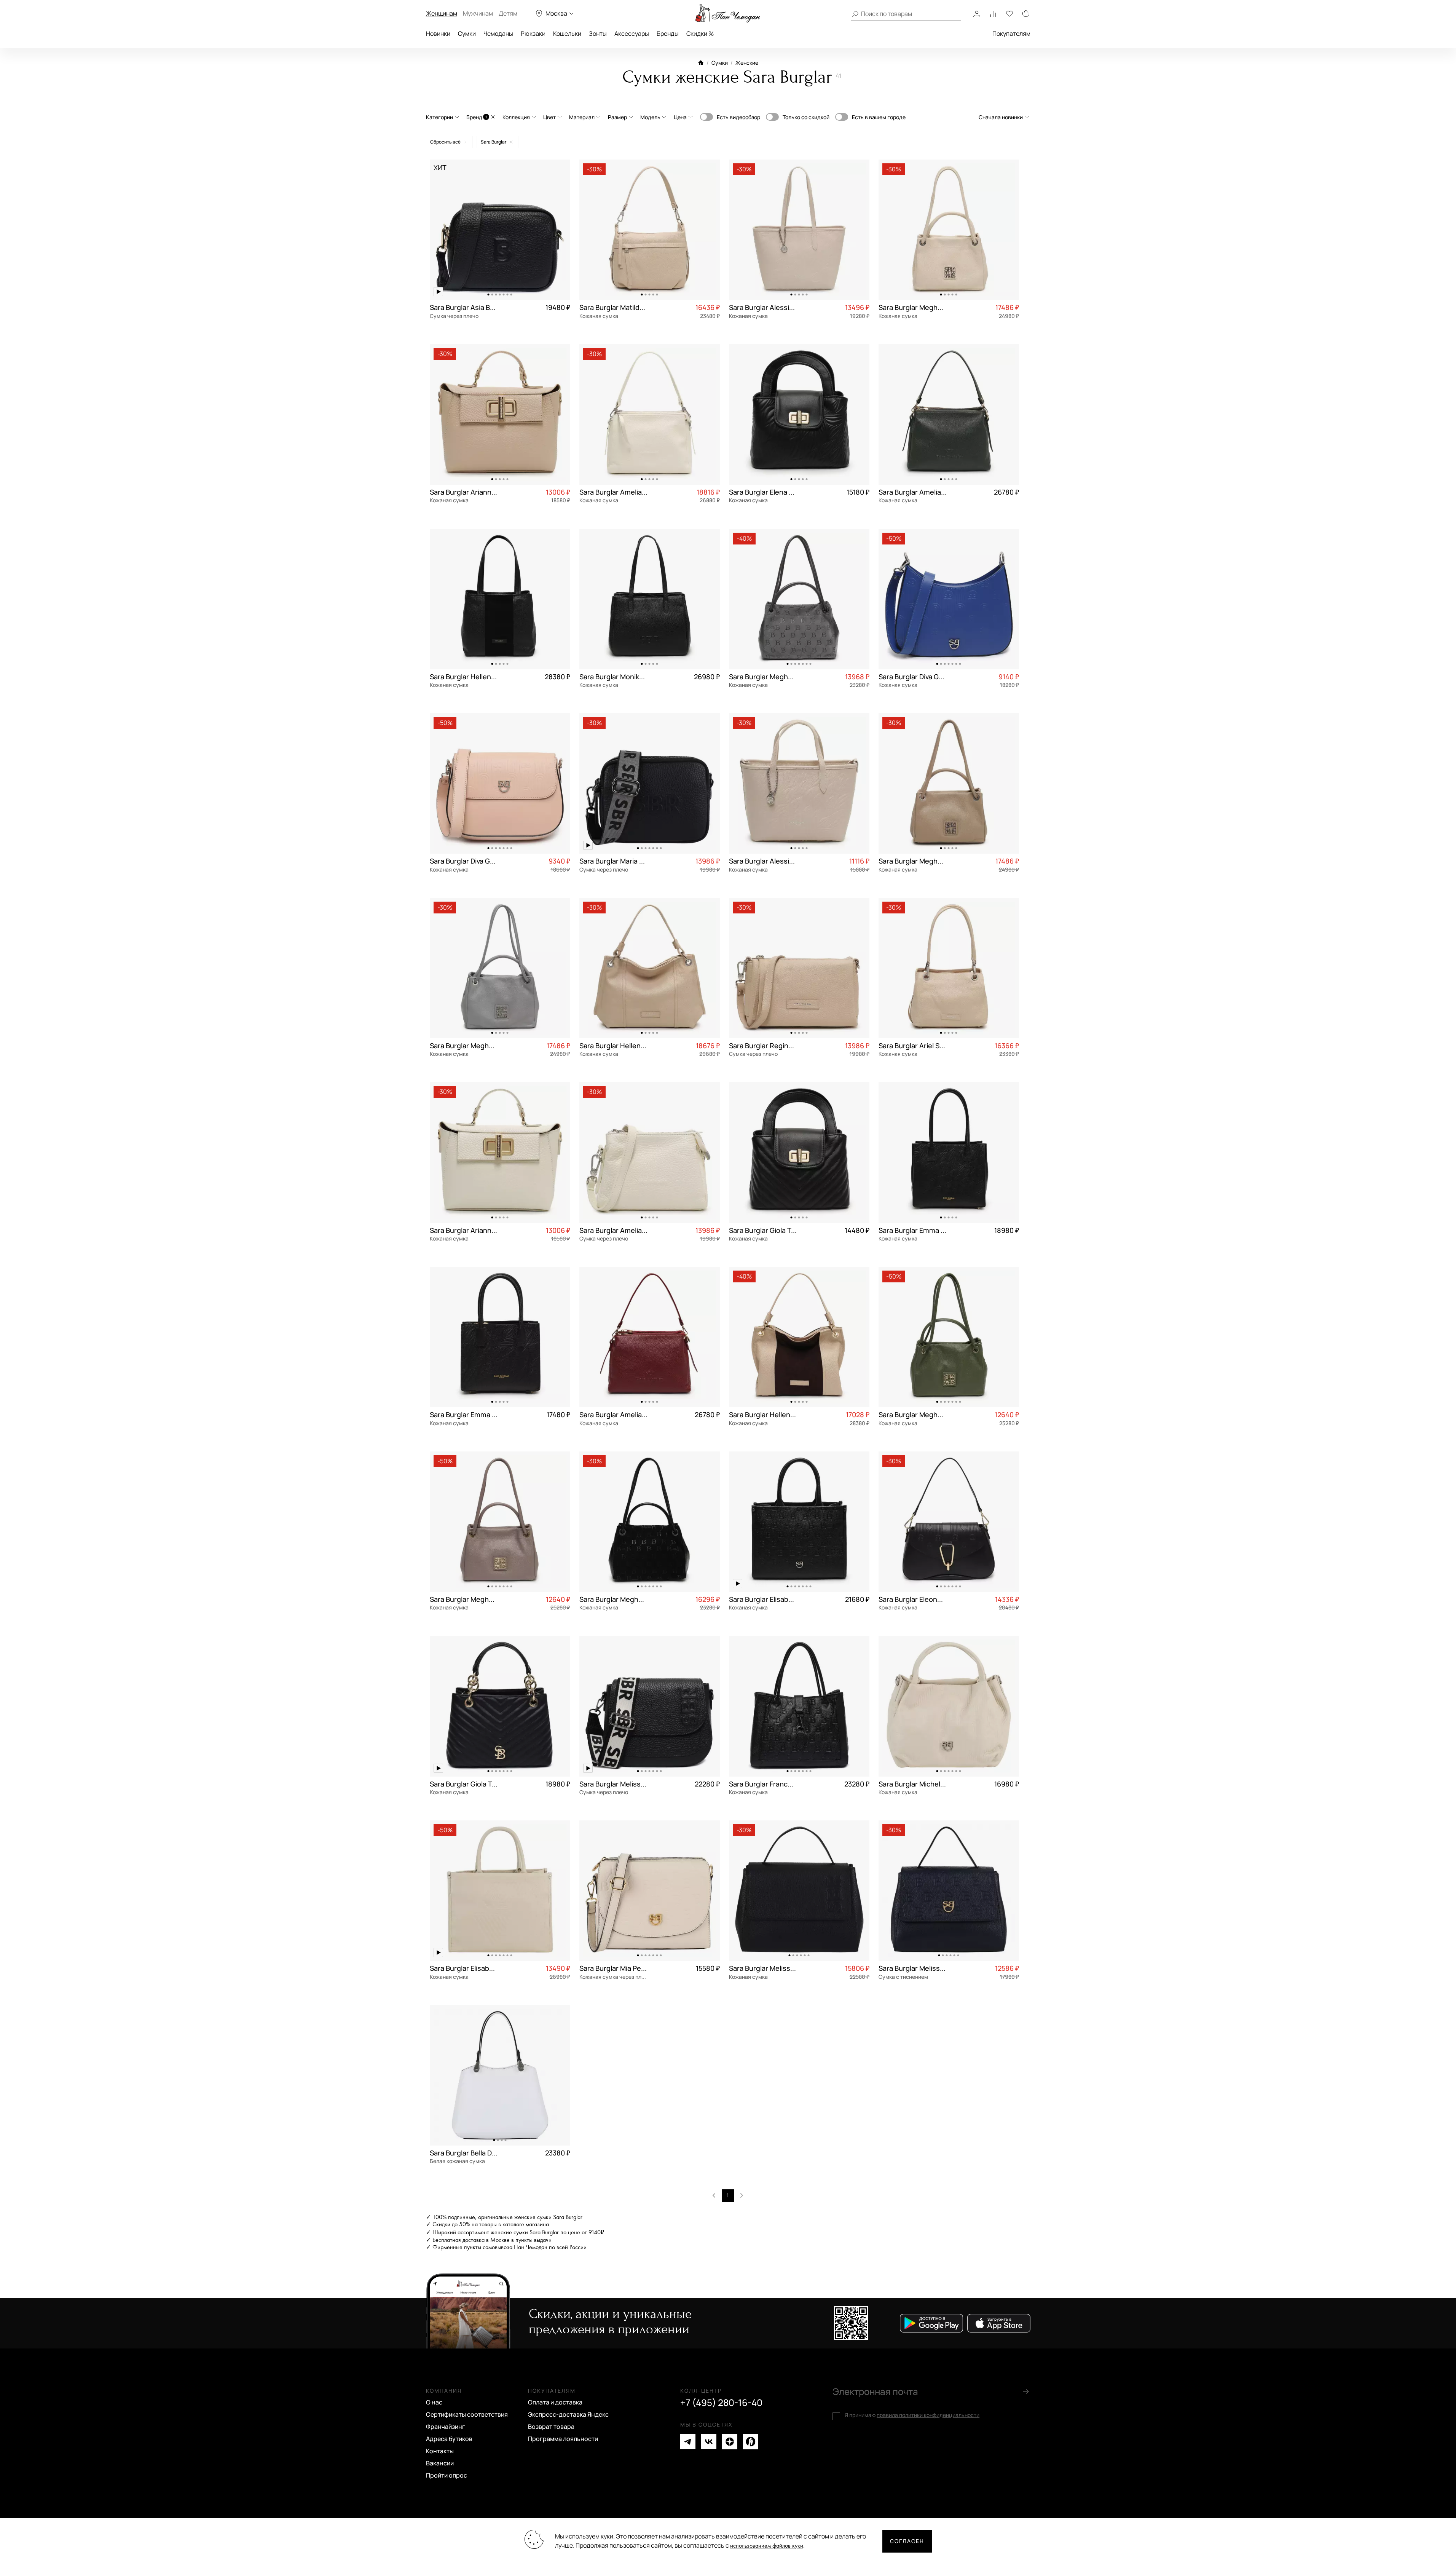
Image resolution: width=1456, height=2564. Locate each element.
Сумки (467, 34)
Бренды (668, 34)
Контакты (440, 2451)
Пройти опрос (447, 2475)
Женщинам (442, 13)
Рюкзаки (533, 34)
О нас (434, 2402)
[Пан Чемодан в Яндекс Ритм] (751, 2442)
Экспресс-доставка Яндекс (568, 2414)
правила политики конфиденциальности (928, 2415)
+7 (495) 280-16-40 (721, 2403)
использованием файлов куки (767, 2546)
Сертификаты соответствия (467, 2414)
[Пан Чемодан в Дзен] (730, 2442)
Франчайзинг (446, 2427)
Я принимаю (912, 2415)
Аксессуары (632, 34)
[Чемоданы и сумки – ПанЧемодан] (728, 13)
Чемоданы (498, 34)
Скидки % (700, 34)
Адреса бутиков (449, 2439)
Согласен (907, 2541)
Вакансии (440, 2463)
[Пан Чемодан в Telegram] (688, 2442)
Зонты (598, 34)
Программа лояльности (563, 2439)
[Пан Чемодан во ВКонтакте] (709, 2442)
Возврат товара (551, 2427)
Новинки (438, 34)
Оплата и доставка (555, 2402)
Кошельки (567, 34)
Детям (508, 13)
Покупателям (1011, 34)
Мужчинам (478, 13)
